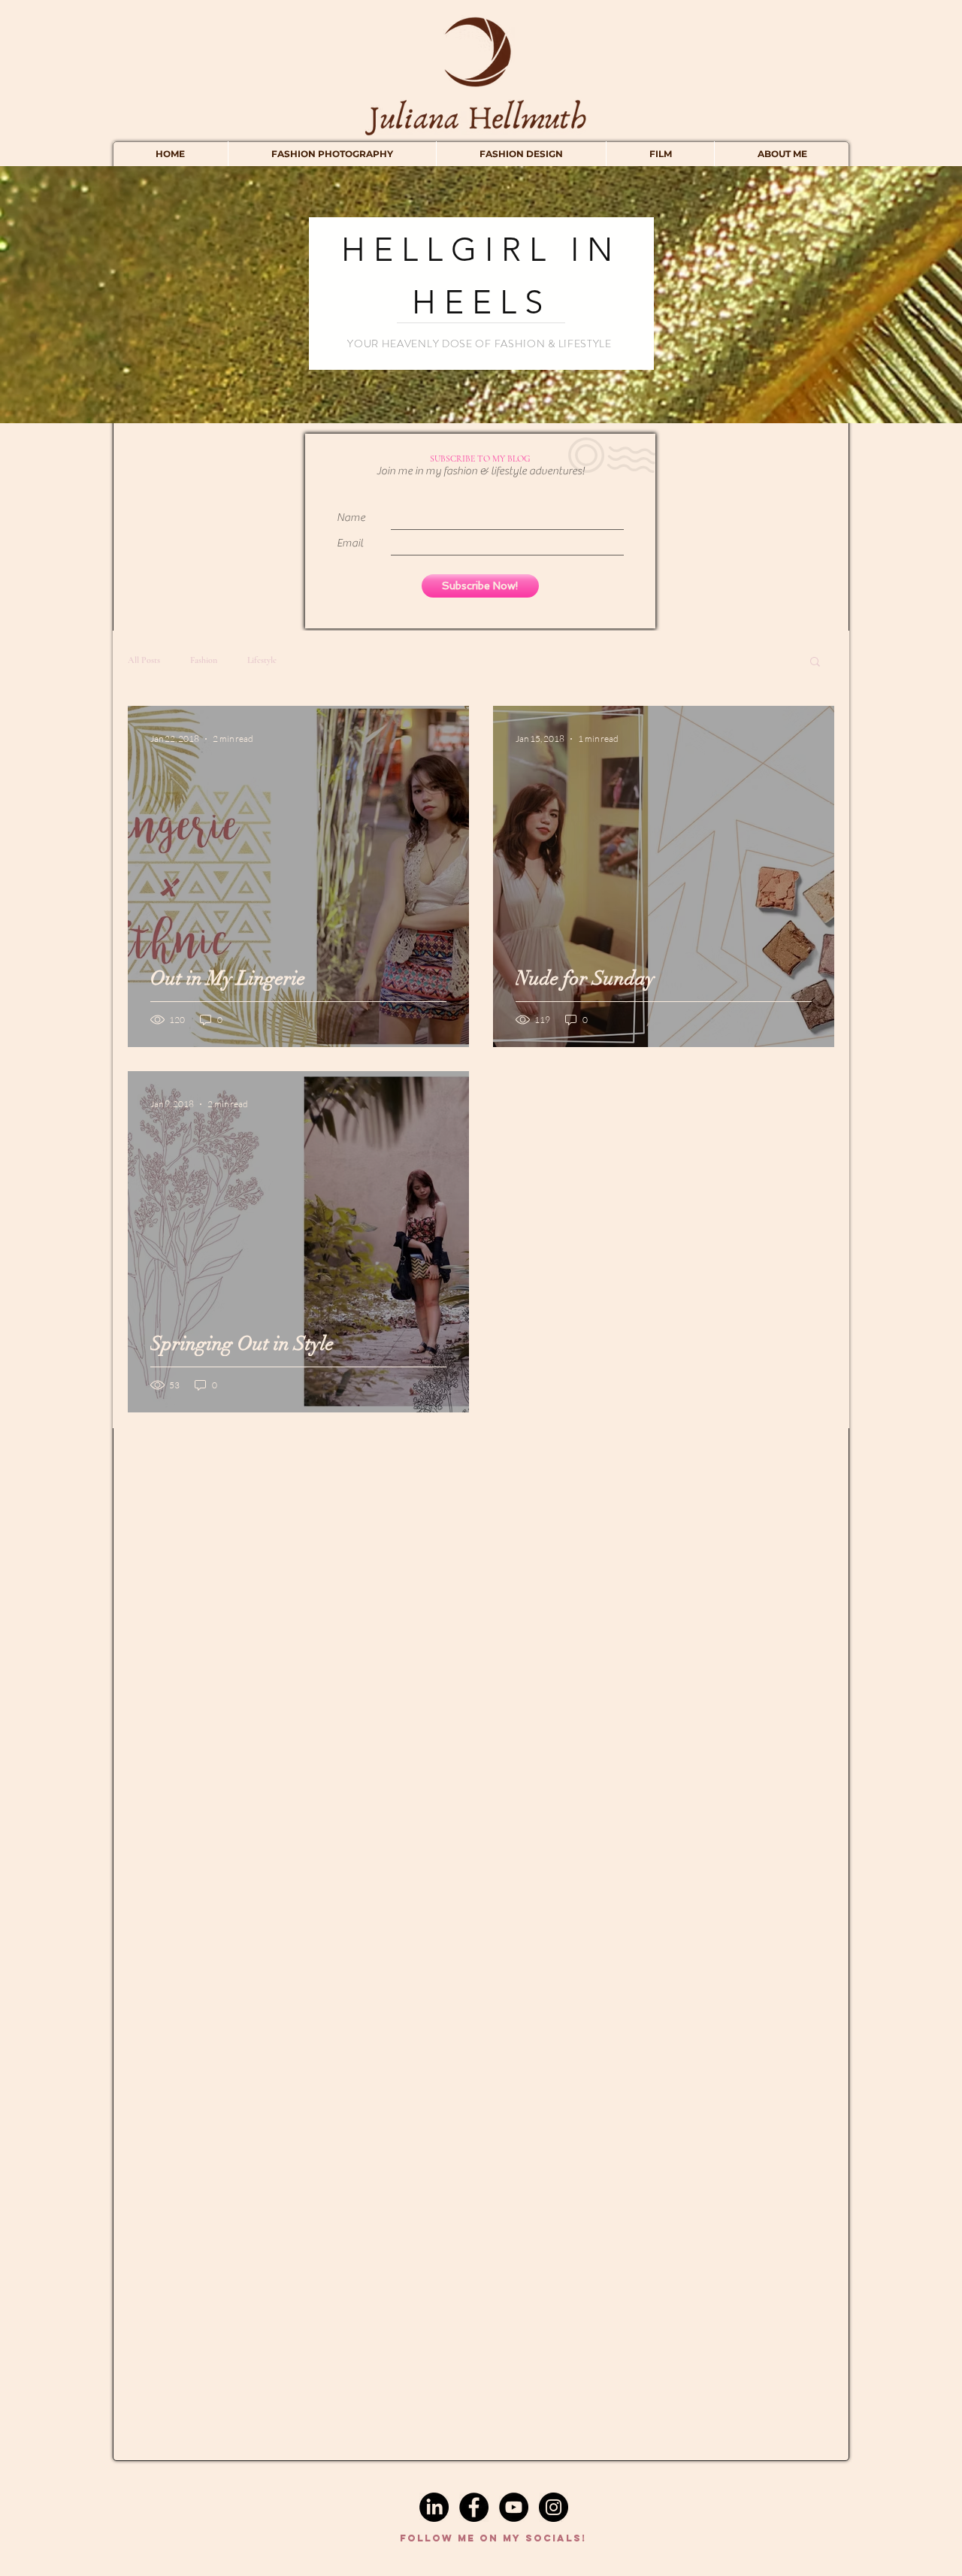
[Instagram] (554, 2507)
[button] (815, 663)
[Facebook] (474, 2507)
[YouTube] (514, 2507)
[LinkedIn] (434, 2507)
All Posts (144, 660)
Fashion (204, 660)
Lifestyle (262, 660)
